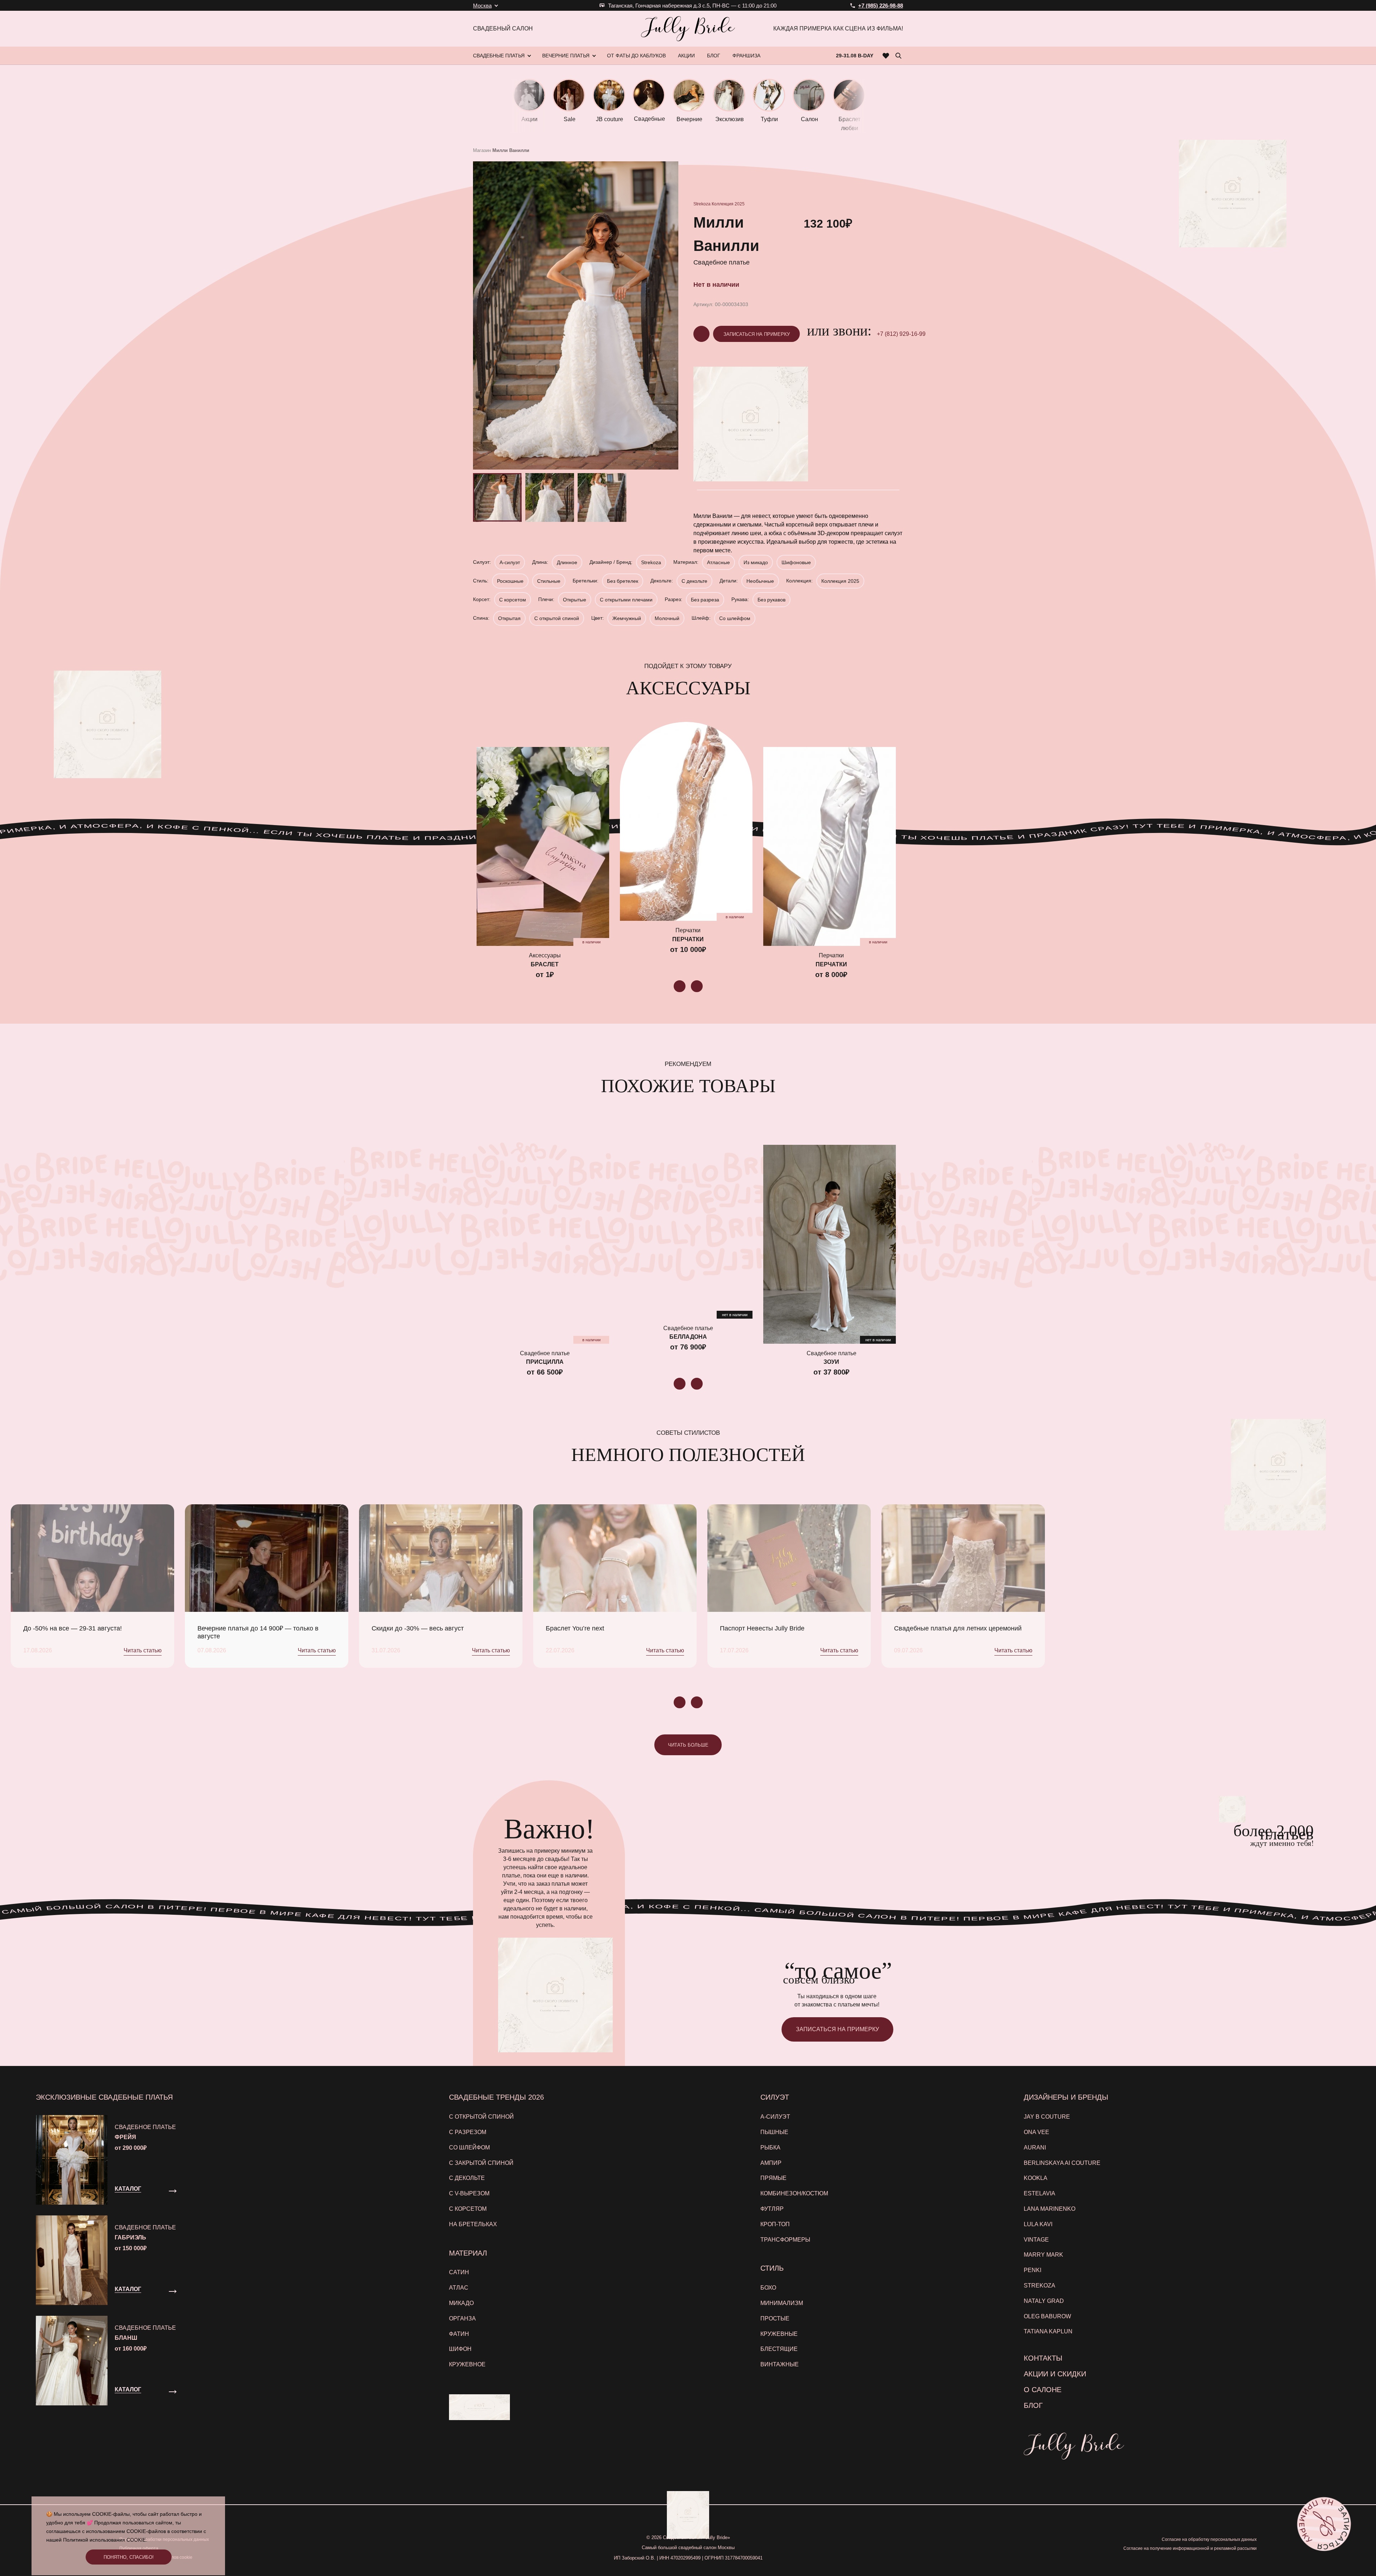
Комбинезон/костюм (794, 2193)
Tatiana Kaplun (1048, 2331)
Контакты (1043, 2358)
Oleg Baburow (1047, 2316)
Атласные (718, 562)
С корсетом (513, 600)
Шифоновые (796, 562)
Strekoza (702, 204)
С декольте (694, 581)
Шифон (460, 2349)
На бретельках (473, 2224)
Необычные (760, 581)
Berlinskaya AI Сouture (1062, 2163)
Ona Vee (1036, 2132)
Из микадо (756, 562)
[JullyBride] (688, 29)
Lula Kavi (1038, 2224)
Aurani (1035, 2148)
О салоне (1043, 2390)
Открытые (575, 600)
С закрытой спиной (481, 2163)
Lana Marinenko (1050, 2209)
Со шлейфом (735, 618)
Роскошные (510, 581)
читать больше (688, 1745)
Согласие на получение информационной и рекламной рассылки (1190, 2548)
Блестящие (779, 2349)
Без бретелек (623, 581)
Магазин (482, 150)
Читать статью (143, 1650)
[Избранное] (886, 56)
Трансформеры (785, 2240)
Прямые (773, 2178)
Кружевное (467, 2364)
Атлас (459, 2288)
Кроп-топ (775, 2224)
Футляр (772, 2209)
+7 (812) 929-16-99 (901, 334)
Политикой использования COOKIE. (105, 2540)
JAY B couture (1047, 2117)
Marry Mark (1043, 2255)
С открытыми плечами (626, 600)
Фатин (459, 2334)
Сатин (459, 2272)
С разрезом (468, 2132)
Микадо (461, 2303)
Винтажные (780, 2364)
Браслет (545, 964)
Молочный (667, 618)
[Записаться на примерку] (1324, 2524)
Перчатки (688, 939)
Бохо (768, 2288)
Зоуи (831, 1362)
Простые (775, 2318)
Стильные (549, 581)
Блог (1033, 2405)
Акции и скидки (1055, 2374)
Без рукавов (771, 600)
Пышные (774, 2132)
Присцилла (545, 1362)
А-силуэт (510, 562)
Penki (1033, 2270)
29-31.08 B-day (855, 56)
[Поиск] (898, 56)
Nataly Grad (1044, 2301)
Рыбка (770, 2148)
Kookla (1036, 2178)
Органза (462, 2318)
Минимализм (782, 2303)
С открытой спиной (557, 618)
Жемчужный (627, 618)
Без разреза (705, 600)
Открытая (509, 618)
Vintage (1036, 2240)
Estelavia (1040, 2193)
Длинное (567, 562)
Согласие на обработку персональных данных (1209, 2539)
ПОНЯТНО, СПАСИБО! (129, 2557)
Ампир (771, 2163)
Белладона (688, 1337)
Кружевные (779, 2334)
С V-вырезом (469, 2193)
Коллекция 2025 (728, 204)
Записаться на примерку (757, 334)
